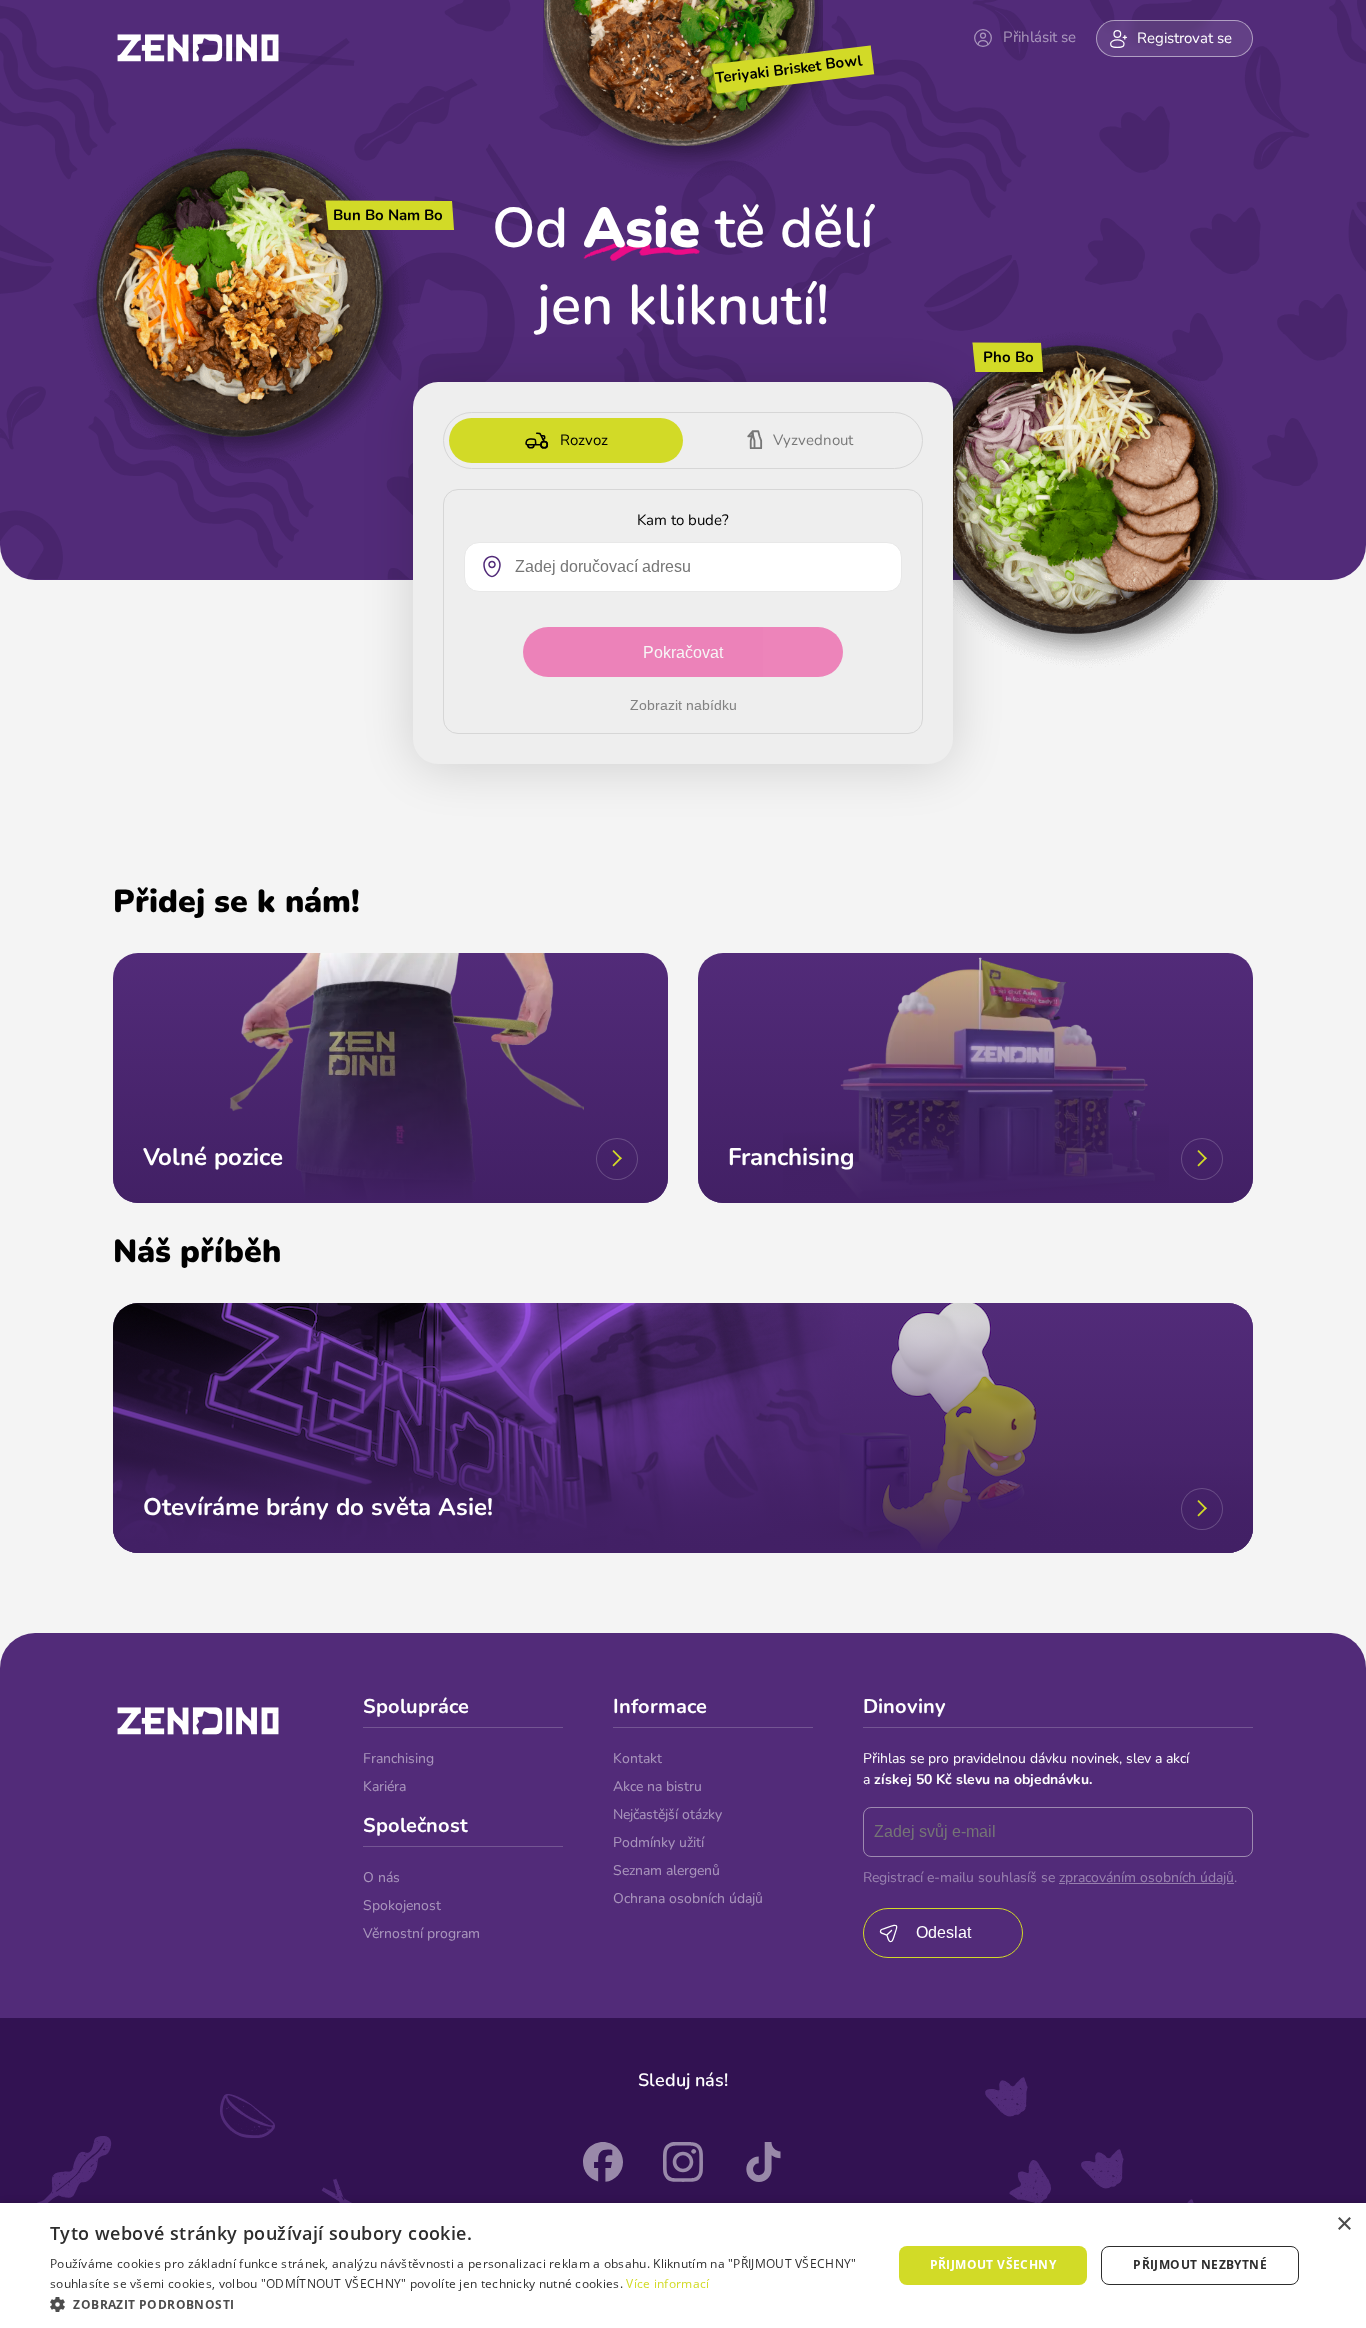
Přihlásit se (1039, 37)
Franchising (791, 1157)
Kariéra (384, 1786)
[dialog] (683, 2265)
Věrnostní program (421, 1933)
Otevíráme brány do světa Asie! (318, 1507)
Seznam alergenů (666, 1870)
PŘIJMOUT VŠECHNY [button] (993, 2264)
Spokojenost (402, 1905)
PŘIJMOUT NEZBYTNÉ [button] (1200, 2264)
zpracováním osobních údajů (1146, 1877)
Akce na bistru (657, 1786)
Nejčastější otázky (667, 1814)
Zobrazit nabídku (683, 705)
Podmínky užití (658, 1842)
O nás (381, 1877)
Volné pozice (213, 1157)
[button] (458, 2303)
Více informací (667, 2283)
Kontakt (637, 1758)
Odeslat (943, 1932)
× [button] (1343, 2224)
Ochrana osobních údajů (688, 1898)
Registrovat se (1184, 38)
